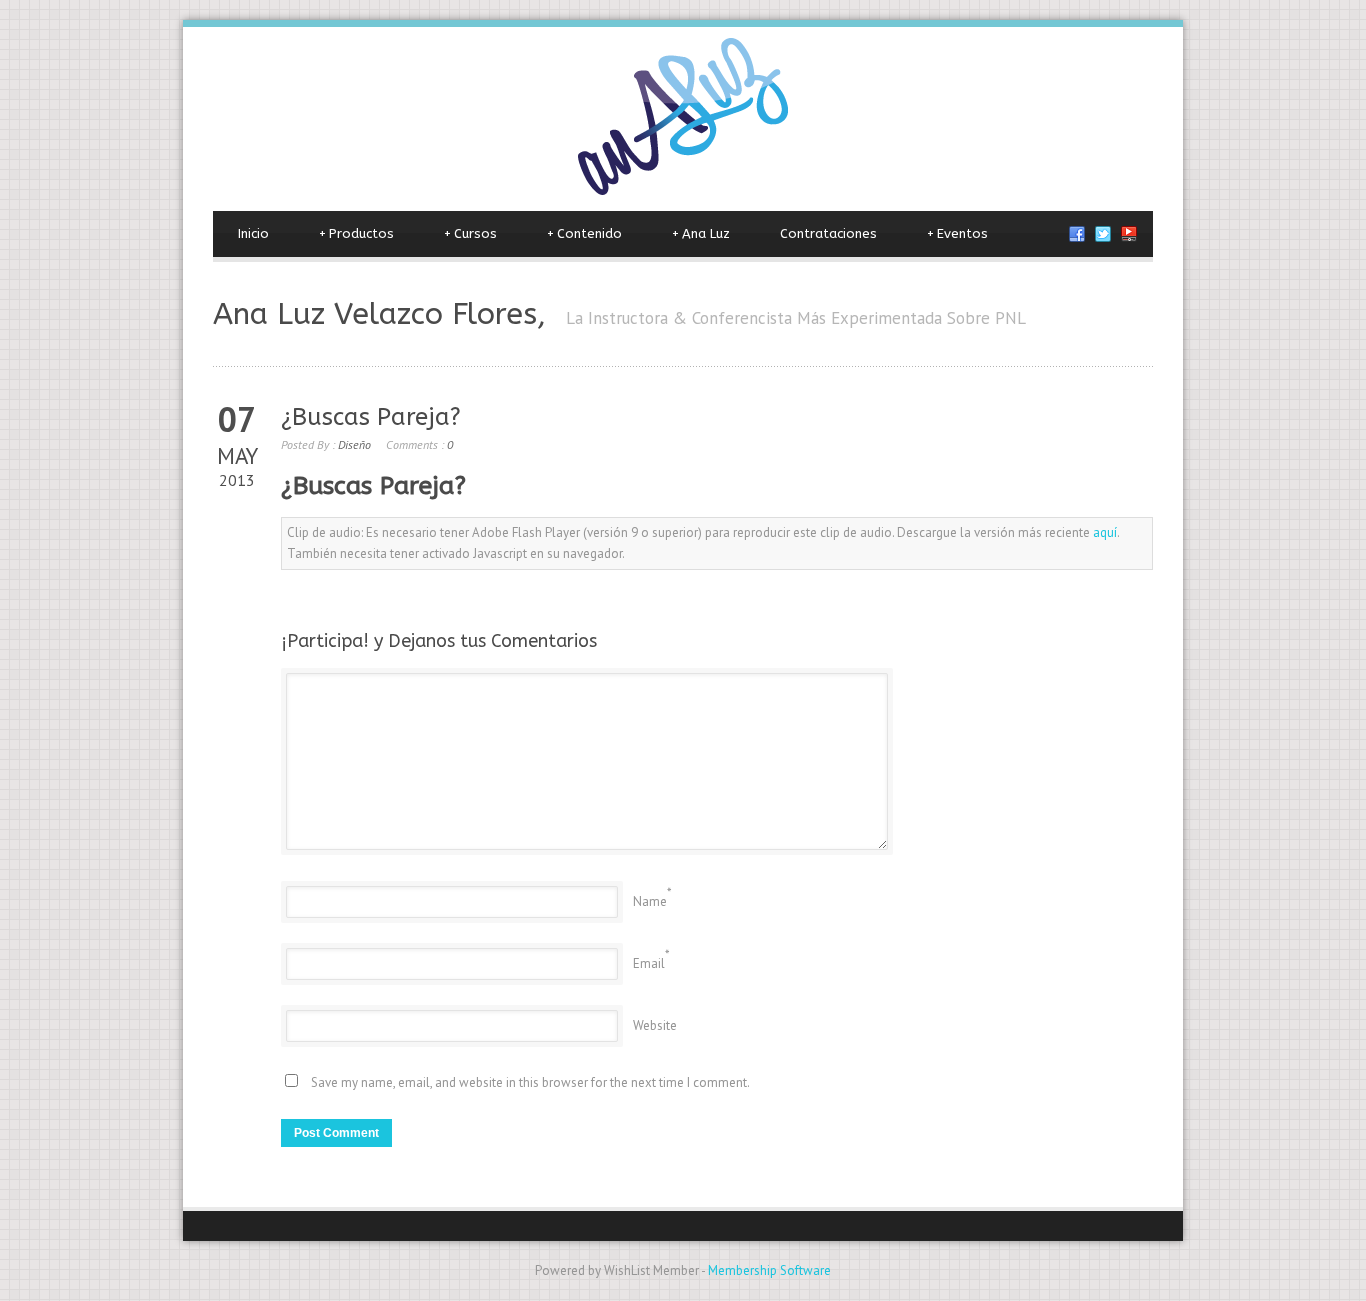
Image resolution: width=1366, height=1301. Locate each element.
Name (650, 901)
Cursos (470, 233)
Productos (356, 233)
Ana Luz (701, 233)
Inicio (253, 233)
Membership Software (769, 1270)
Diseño (354, 444)
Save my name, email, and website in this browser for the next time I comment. (530, 1082)
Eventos (957, 233)
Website (655, 1025)
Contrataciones (828, 233)
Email (649, 963)
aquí (1105, 532)
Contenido (584, 233)
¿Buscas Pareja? (371, 417)
